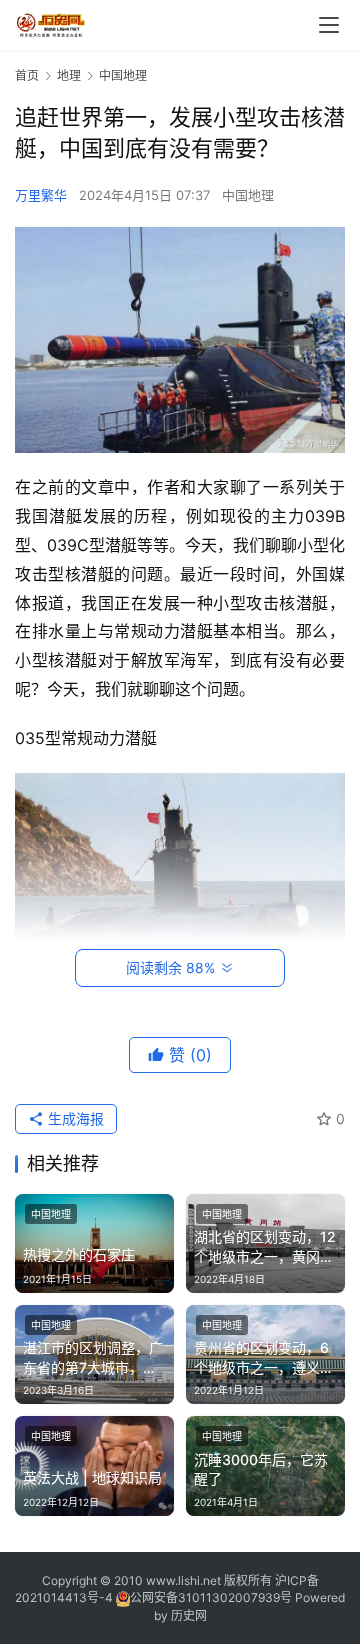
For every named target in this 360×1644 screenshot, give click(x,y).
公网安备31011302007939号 (211, 1597)
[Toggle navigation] (329, 25)
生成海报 (74, 1118)
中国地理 (248, 195)
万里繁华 (41, 195)
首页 (27, 75)
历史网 (189, 1615)
